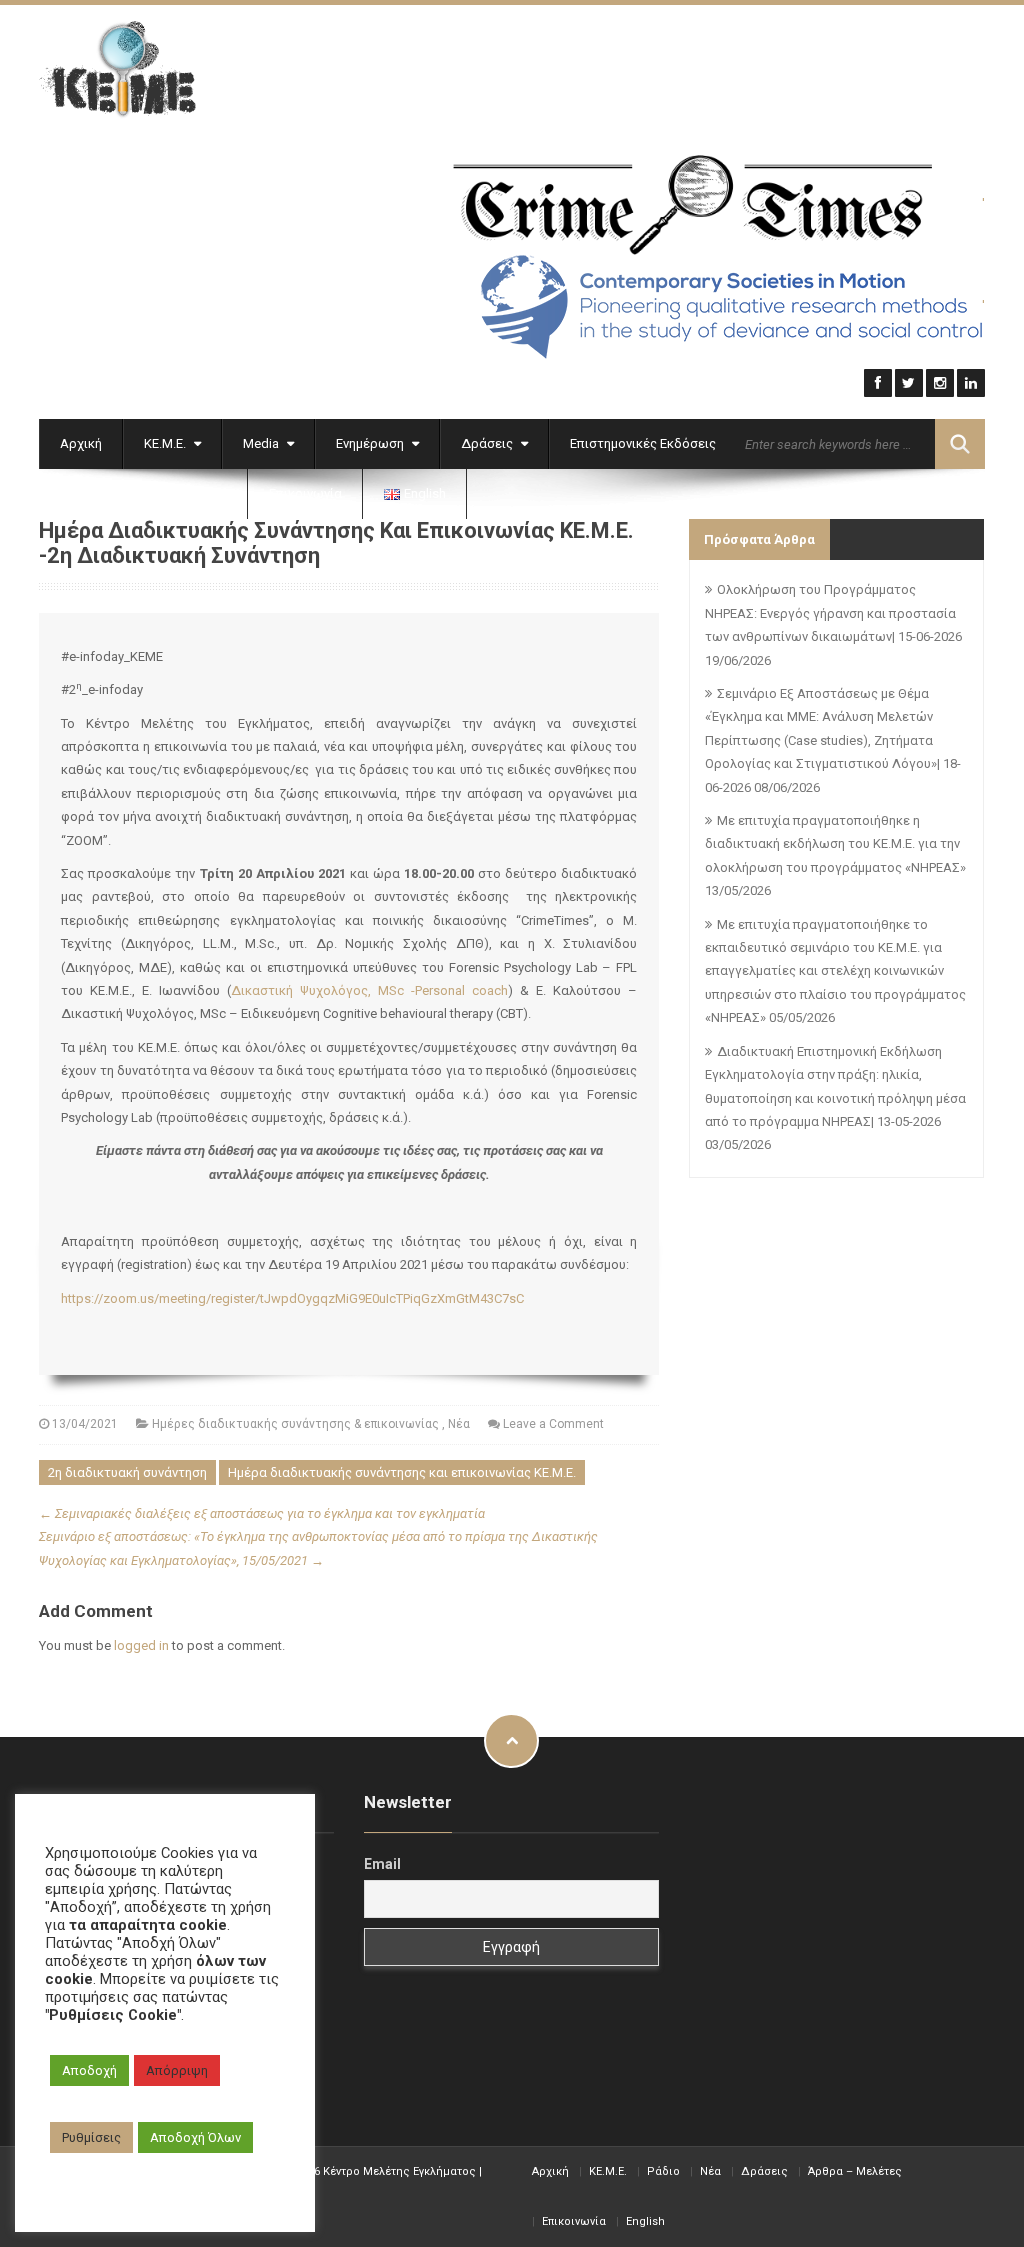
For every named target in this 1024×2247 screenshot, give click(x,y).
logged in (141, 1645)
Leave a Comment (553, 1424)
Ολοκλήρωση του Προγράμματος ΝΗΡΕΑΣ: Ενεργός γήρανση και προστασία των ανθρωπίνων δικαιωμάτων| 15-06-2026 (833, 613)
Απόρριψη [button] (177, 2070)
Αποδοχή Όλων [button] (195, 2137)
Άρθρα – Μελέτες (855, 2171)
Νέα (459, 1424)
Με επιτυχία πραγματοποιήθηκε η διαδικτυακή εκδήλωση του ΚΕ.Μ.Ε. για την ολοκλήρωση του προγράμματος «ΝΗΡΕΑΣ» (835, 844)
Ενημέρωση (371, 443)
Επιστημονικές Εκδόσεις (643, 443)
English (645, 2221)
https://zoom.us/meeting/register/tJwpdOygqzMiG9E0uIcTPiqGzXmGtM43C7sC (292, 1298)
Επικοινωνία (305, 493)
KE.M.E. (608, 2171)
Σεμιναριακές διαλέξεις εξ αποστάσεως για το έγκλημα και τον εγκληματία (262, 1513)
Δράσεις (488, 443)
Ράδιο (663, 2171)
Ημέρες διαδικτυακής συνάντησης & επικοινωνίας (295, 1424)
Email (382, 1864)
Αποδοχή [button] (89, 2070)
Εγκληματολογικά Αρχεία (137, 493)
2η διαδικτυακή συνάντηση (127, 1472)
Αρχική (81, 443)
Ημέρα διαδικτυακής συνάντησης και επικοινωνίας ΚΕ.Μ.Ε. (402, 1472)
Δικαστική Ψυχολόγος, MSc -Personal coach (369, 990)
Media (262, 443)
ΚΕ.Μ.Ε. (166, 443)
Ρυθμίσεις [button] (91, 2137)
